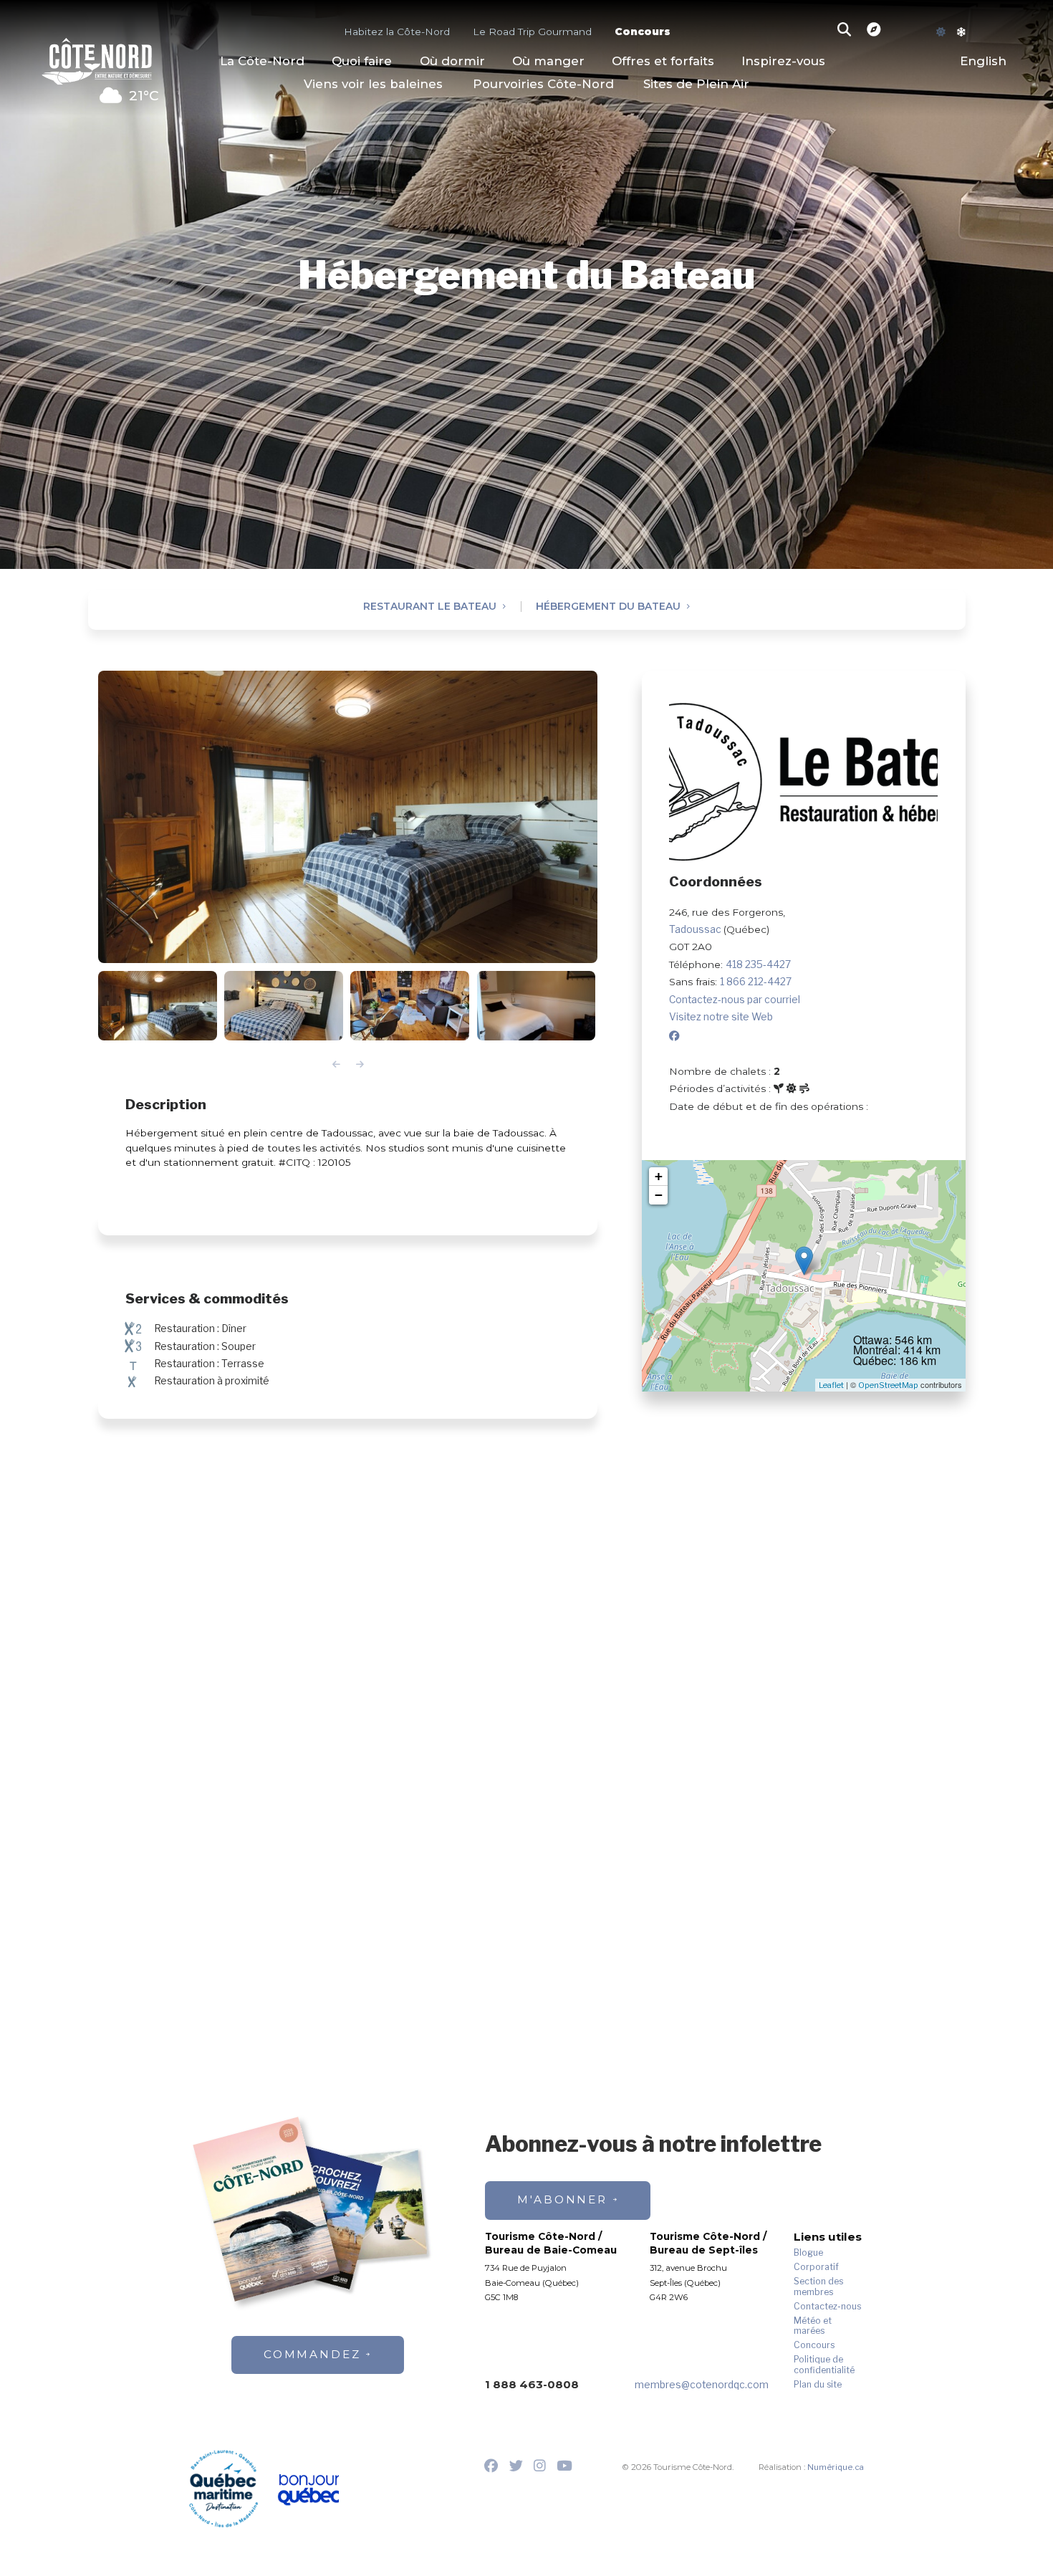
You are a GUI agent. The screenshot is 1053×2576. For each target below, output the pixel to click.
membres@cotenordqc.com (702, 2385)
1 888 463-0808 (532, 2384)
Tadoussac (696, 929)
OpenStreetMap (888, 1385)
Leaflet (831, 1385)
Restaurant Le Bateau (430, 607)
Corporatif (816, 2267)
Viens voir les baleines (373, 84)
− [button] (659, 1195)
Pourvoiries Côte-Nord (543, 84)
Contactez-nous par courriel (735, 1000)
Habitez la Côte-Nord (397, 31)
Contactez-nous (827, 2307)
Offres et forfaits (663, 61)
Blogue (808, 2253)
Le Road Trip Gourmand (532, 31)
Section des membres (818, 2287)
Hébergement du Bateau (608, 607)
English (983, 61)
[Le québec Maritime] (223, 2489)
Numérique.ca (836, 2467)
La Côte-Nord (262, 61)
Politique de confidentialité (824, 2365)
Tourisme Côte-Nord (97, 59)
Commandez (312, 2354)
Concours (643, 31)
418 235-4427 (758, 964)
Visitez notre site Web (721, 1017)
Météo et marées (813, 2326)
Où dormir (452, 61)
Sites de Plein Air (696, 84)
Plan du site (818, 2385)
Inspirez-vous (783, 61)
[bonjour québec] (308, 2490)
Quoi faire (362, 61)
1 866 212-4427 (756, 982)
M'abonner (562, 2199)
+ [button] (659, 1176)
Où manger (548, 61)
